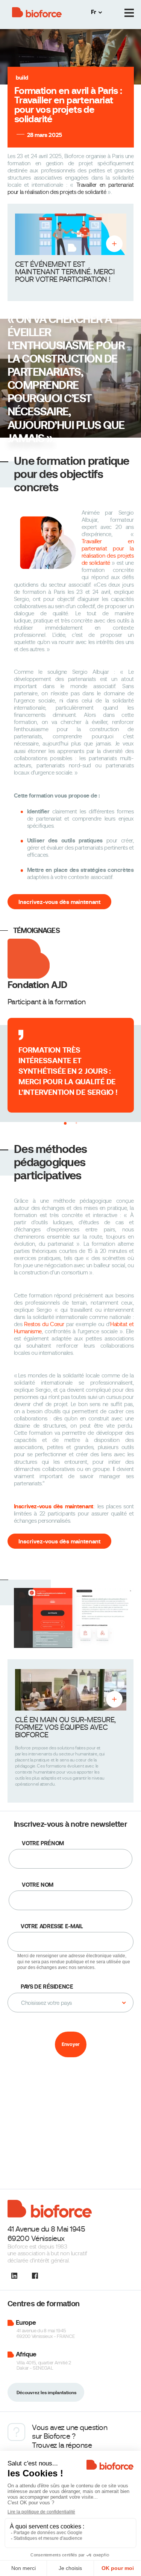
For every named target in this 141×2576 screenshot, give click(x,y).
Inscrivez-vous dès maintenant (59, 902)
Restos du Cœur (44, 1324)
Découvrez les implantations (46, 2393)
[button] (65, 1123)
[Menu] (129, 13)
